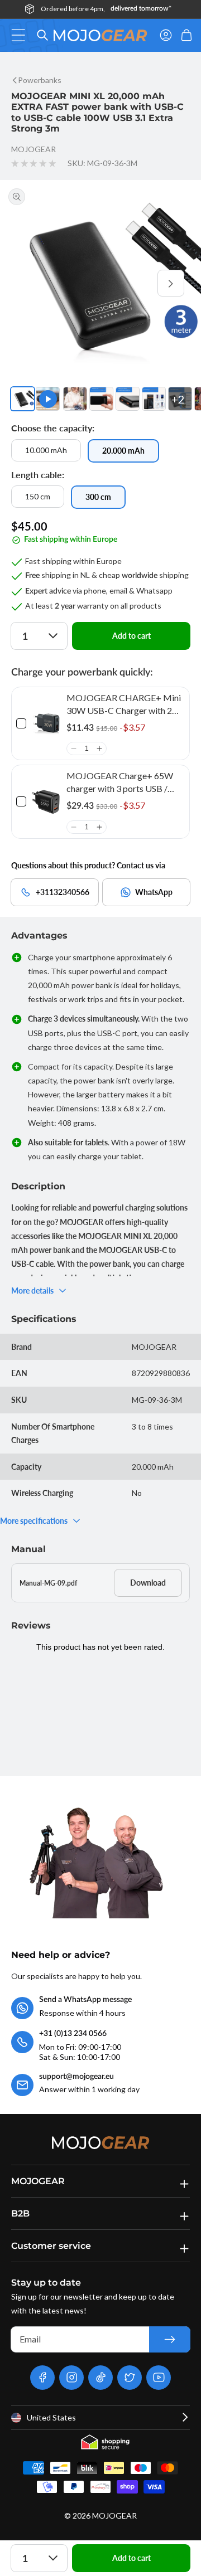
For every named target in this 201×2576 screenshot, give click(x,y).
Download (148, 1583)
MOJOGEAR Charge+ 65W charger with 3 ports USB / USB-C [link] (120, 782)
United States (51, 2417)
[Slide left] (30, 283)
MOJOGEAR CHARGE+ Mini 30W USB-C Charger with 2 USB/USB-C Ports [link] (124, 704)
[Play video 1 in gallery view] (48, 399)
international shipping (122, 9)
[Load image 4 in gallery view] (128, 399)
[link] (46, 723)
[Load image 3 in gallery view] (101, 399)
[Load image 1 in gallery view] (23, 399)
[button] (21, 35)
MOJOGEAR (114, 2516)
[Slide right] (171, 283)
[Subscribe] (170, 2339)
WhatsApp (154, 892)
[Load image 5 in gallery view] (154, 399)
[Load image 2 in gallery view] (75, 399)
